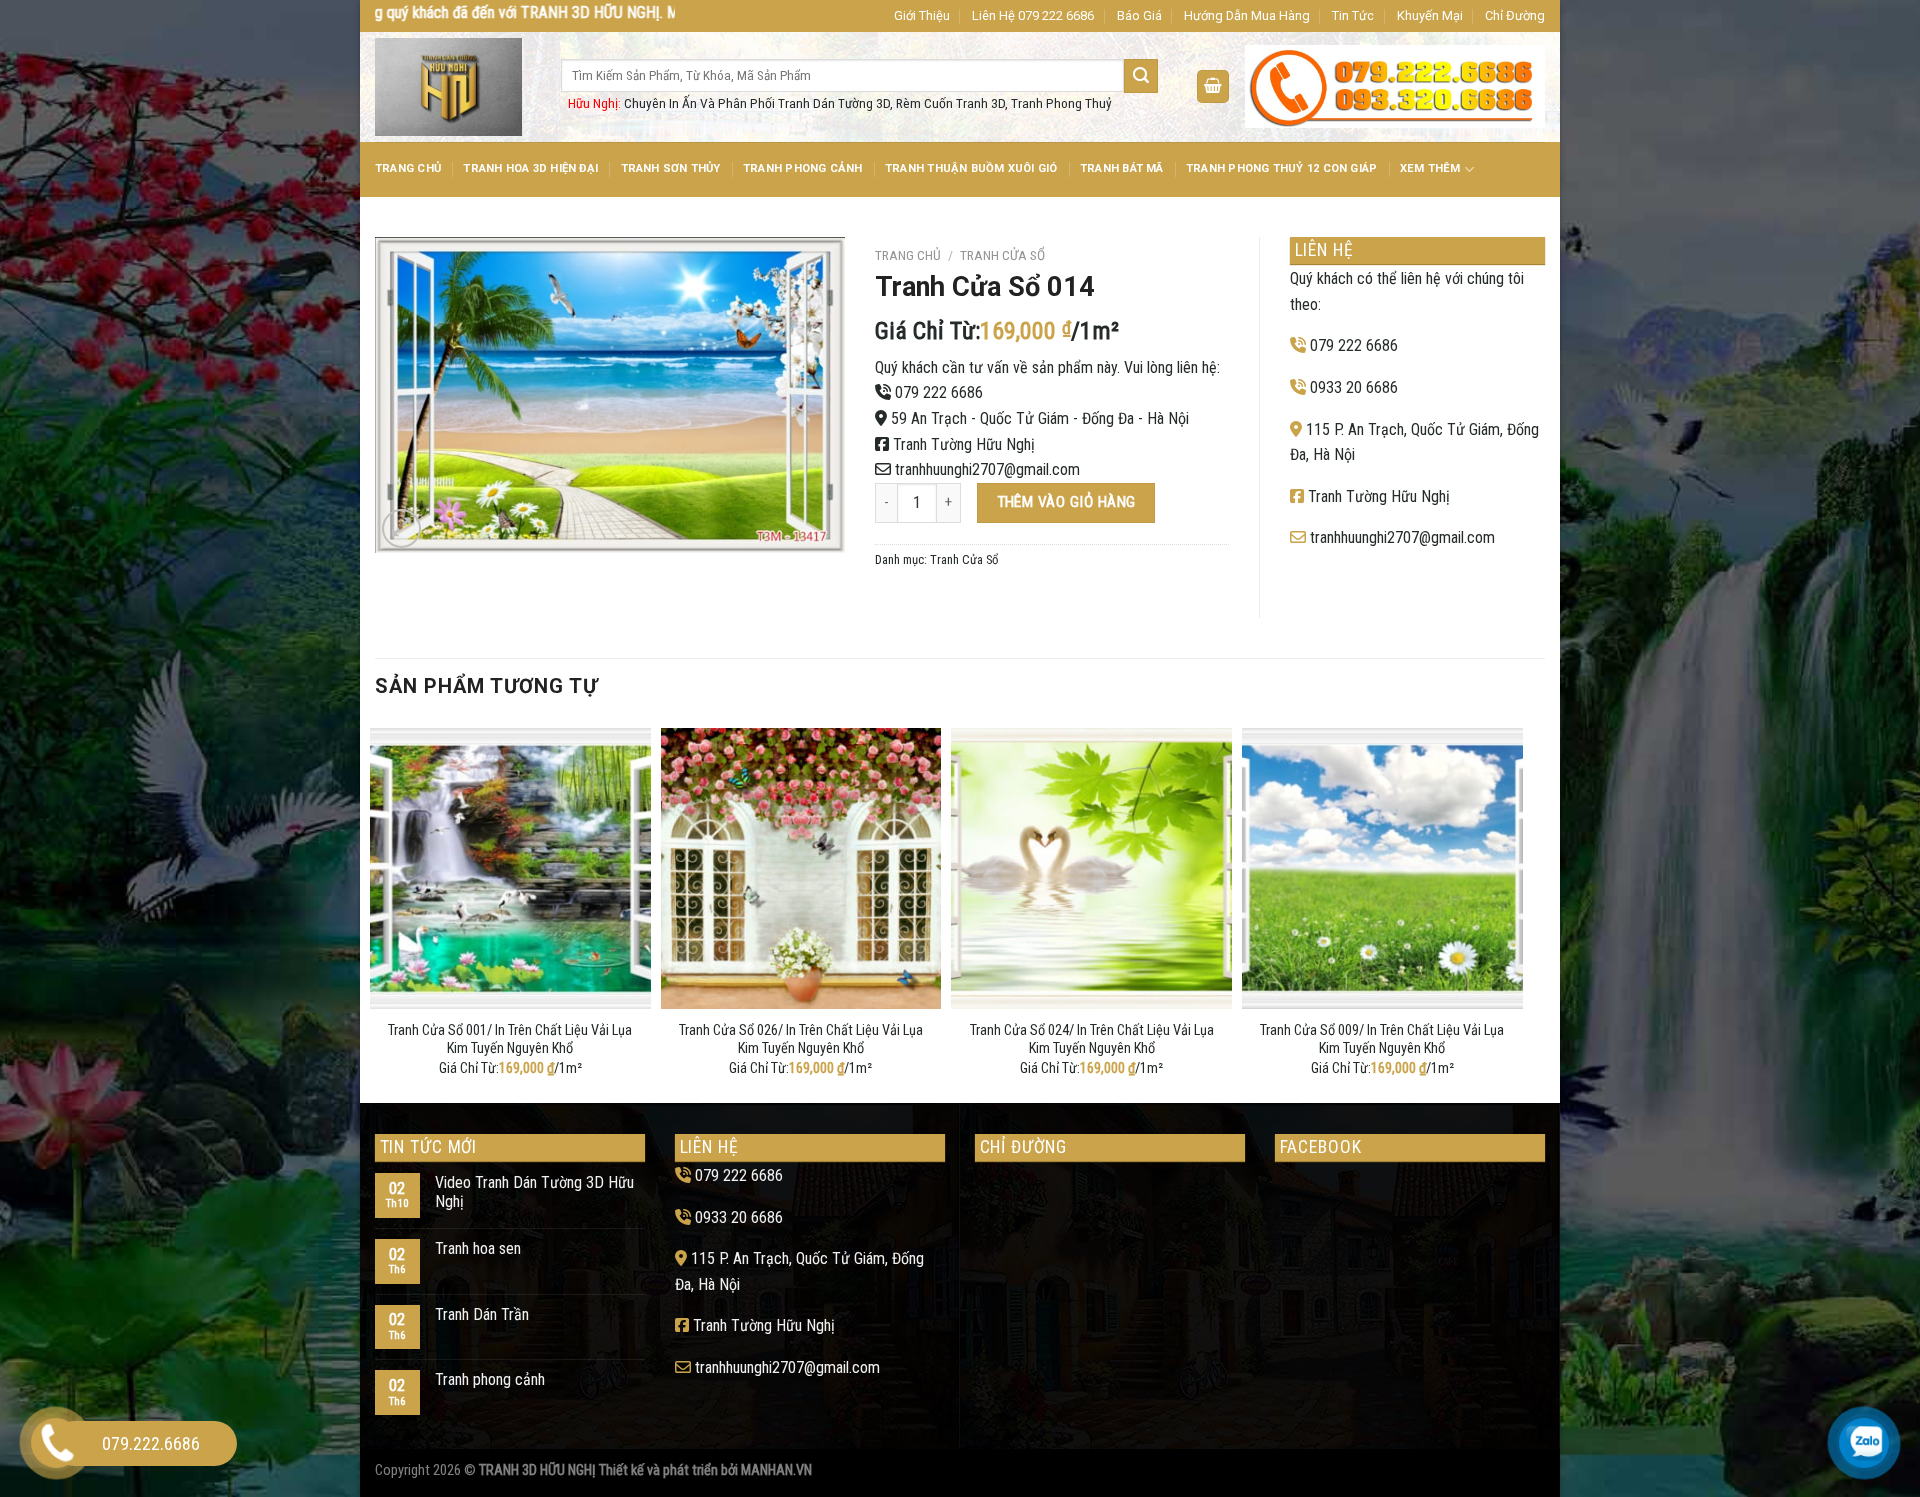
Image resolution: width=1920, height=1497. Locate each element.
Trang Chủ (408, 168)
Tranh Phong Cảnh (803, 168)
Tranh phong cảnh (490, 1379)
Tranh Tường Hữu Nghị (964, 444)
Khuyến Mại (1430, 15)
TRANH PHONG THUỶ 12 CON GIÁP (1281, 168)
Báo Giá (1139, 15)
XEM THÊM (1430, 168)
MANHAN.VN (776, 1470)
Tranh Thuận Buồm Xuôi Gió (971, 168)
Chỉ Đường (1515, 15)
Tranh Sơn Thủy (671, 168)
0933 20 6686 (1354, 387)
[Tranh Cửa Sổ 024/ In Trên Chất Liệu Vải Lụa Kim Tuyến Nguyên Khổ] (1091, 868)
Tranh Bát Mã (1122, 168)
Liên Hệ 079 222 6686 (1033, 15)
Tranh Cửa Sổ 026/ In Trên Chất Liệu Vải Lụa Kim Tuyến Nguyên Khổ (801, 1040)
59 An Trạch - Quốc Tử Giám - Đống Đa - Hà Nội (1040, 418)
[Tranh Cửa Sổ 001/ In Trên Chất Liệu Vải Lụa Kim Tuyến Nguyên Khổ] (510, 868)
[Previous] (376, 911)
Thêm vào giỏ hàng (1066, 502)
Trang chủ (908, 255)
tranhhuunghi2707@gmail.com (987, 469)
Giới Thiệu (922, 15)
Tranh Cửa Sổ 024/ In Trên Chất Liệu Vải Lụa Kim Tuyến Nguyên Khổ (1092, 1040)
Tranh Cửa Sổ (1002, 255)
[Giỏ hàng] (1213, 86)
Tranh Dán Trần (482, 1314)
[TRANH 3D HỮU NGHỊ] (453, 87)
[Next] (1517, 911)
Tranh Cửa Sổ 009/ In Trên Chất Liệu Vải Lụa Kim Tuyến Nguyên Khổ (1382, 1040)
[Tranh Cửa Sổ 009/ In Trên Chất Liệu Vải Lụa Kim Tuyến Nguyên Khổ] (1382, 868)
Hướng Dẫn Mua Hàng (1247, 15)
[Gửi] (1141, 76)
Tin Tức (1353, 15)
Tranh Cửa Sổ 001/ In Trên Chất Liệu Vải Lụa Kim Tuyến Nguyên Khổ (510, 1040)
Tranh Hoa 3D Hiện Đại (530, 168)
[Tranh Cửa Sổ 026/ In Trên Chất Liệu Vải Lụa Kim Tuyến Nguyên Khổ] (801, 868)
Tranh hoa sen (478, 1248)
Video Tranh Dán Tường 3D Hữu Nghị (534, 1192)
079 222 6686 (939, 392)
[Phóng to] (401, 528)
